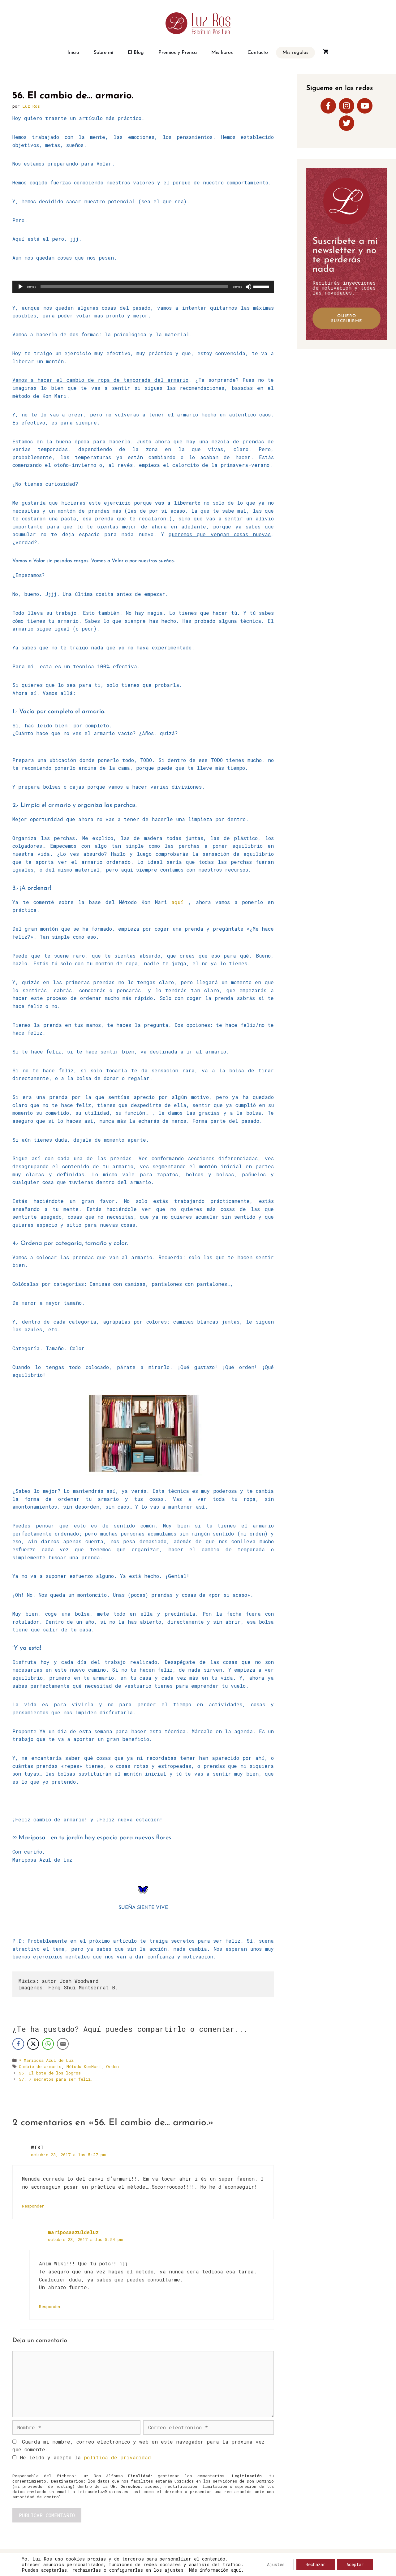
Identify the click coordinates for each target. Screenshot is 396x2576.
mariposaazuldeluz (73, 2232)
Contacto (258, 53)
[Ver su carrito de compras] (326, 53)
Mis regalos (295, 53)
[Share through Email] (63, 2044)
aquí (177, 902)
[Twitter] (346, 123)
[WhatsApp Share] (48, 2044)
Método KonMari (84, 2066)
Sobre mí (103, 53)
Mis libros (222, 53)
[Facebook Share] (18, 2044)
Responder (33, 2206)
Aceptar (355, 2564)
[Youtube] (365, 106)
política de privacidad (117, 2457)
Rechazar (316, 2564)
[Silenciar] (248, 287)
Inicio (73, 53)
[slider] (262, 286)
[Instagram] (346, 106)
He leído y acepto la (86, 2457)
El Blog (136, 53)
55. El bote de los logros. (51, 2073)
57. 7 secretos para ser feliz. (56, 2079)
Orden (112, 2066)
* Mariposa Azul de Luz (46, 2060)
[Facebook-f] (328, 106)
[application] (143, 287)
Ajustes (276, 2564)
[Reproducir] (20, 287)
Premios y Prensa (178, 53)
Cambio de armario (40, 2066)
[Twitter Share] (33, 2044)
